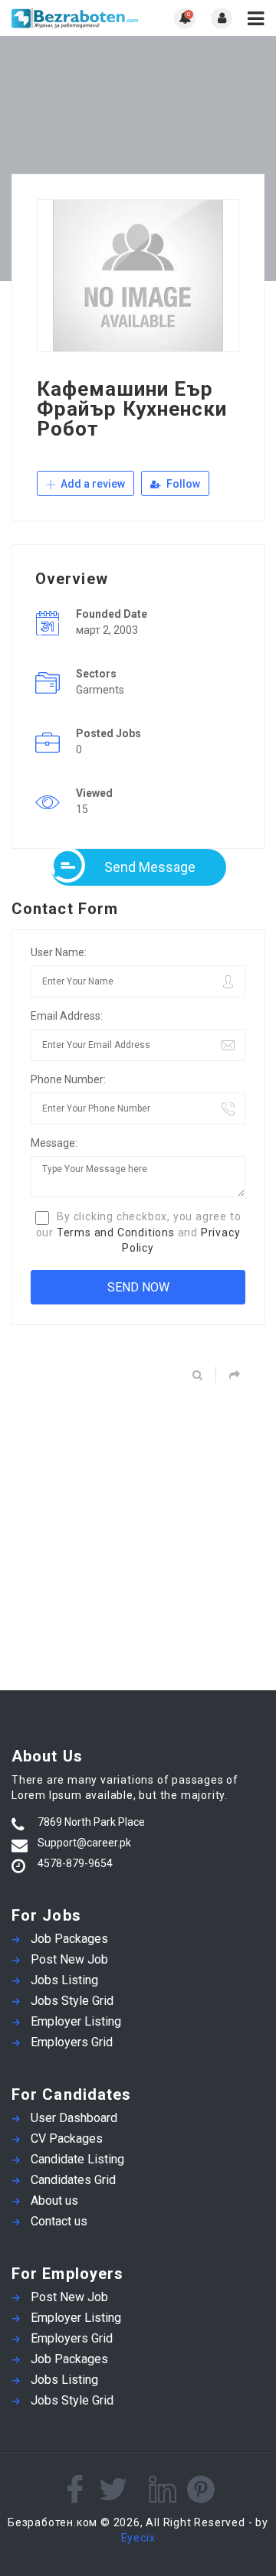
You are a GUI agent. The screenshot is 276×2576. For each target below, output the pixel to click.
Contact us (59, 2221)
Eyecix (138, 2538)
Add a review (92, 484)
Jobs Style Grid (72, 2001)
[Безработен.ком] (75, 18)
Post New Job (69, 1959)
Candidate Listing (77, 2159)
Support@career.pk (84, 1843)
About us (54, 2201)
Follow (182, 484)
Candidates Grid (73, 2180)
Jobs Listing (64, 1980)
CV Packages (67, 2139)
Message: (54, 1143)
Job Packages (69, 1939)
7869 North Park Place (91, 1822)
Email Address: (67, 1016)
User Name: (59, 952)
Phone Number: (68, 1079)
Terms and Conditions (116, 1232)
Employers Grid (72, 2042)
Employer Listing (76, 2021)
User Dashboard (74, 2118)
